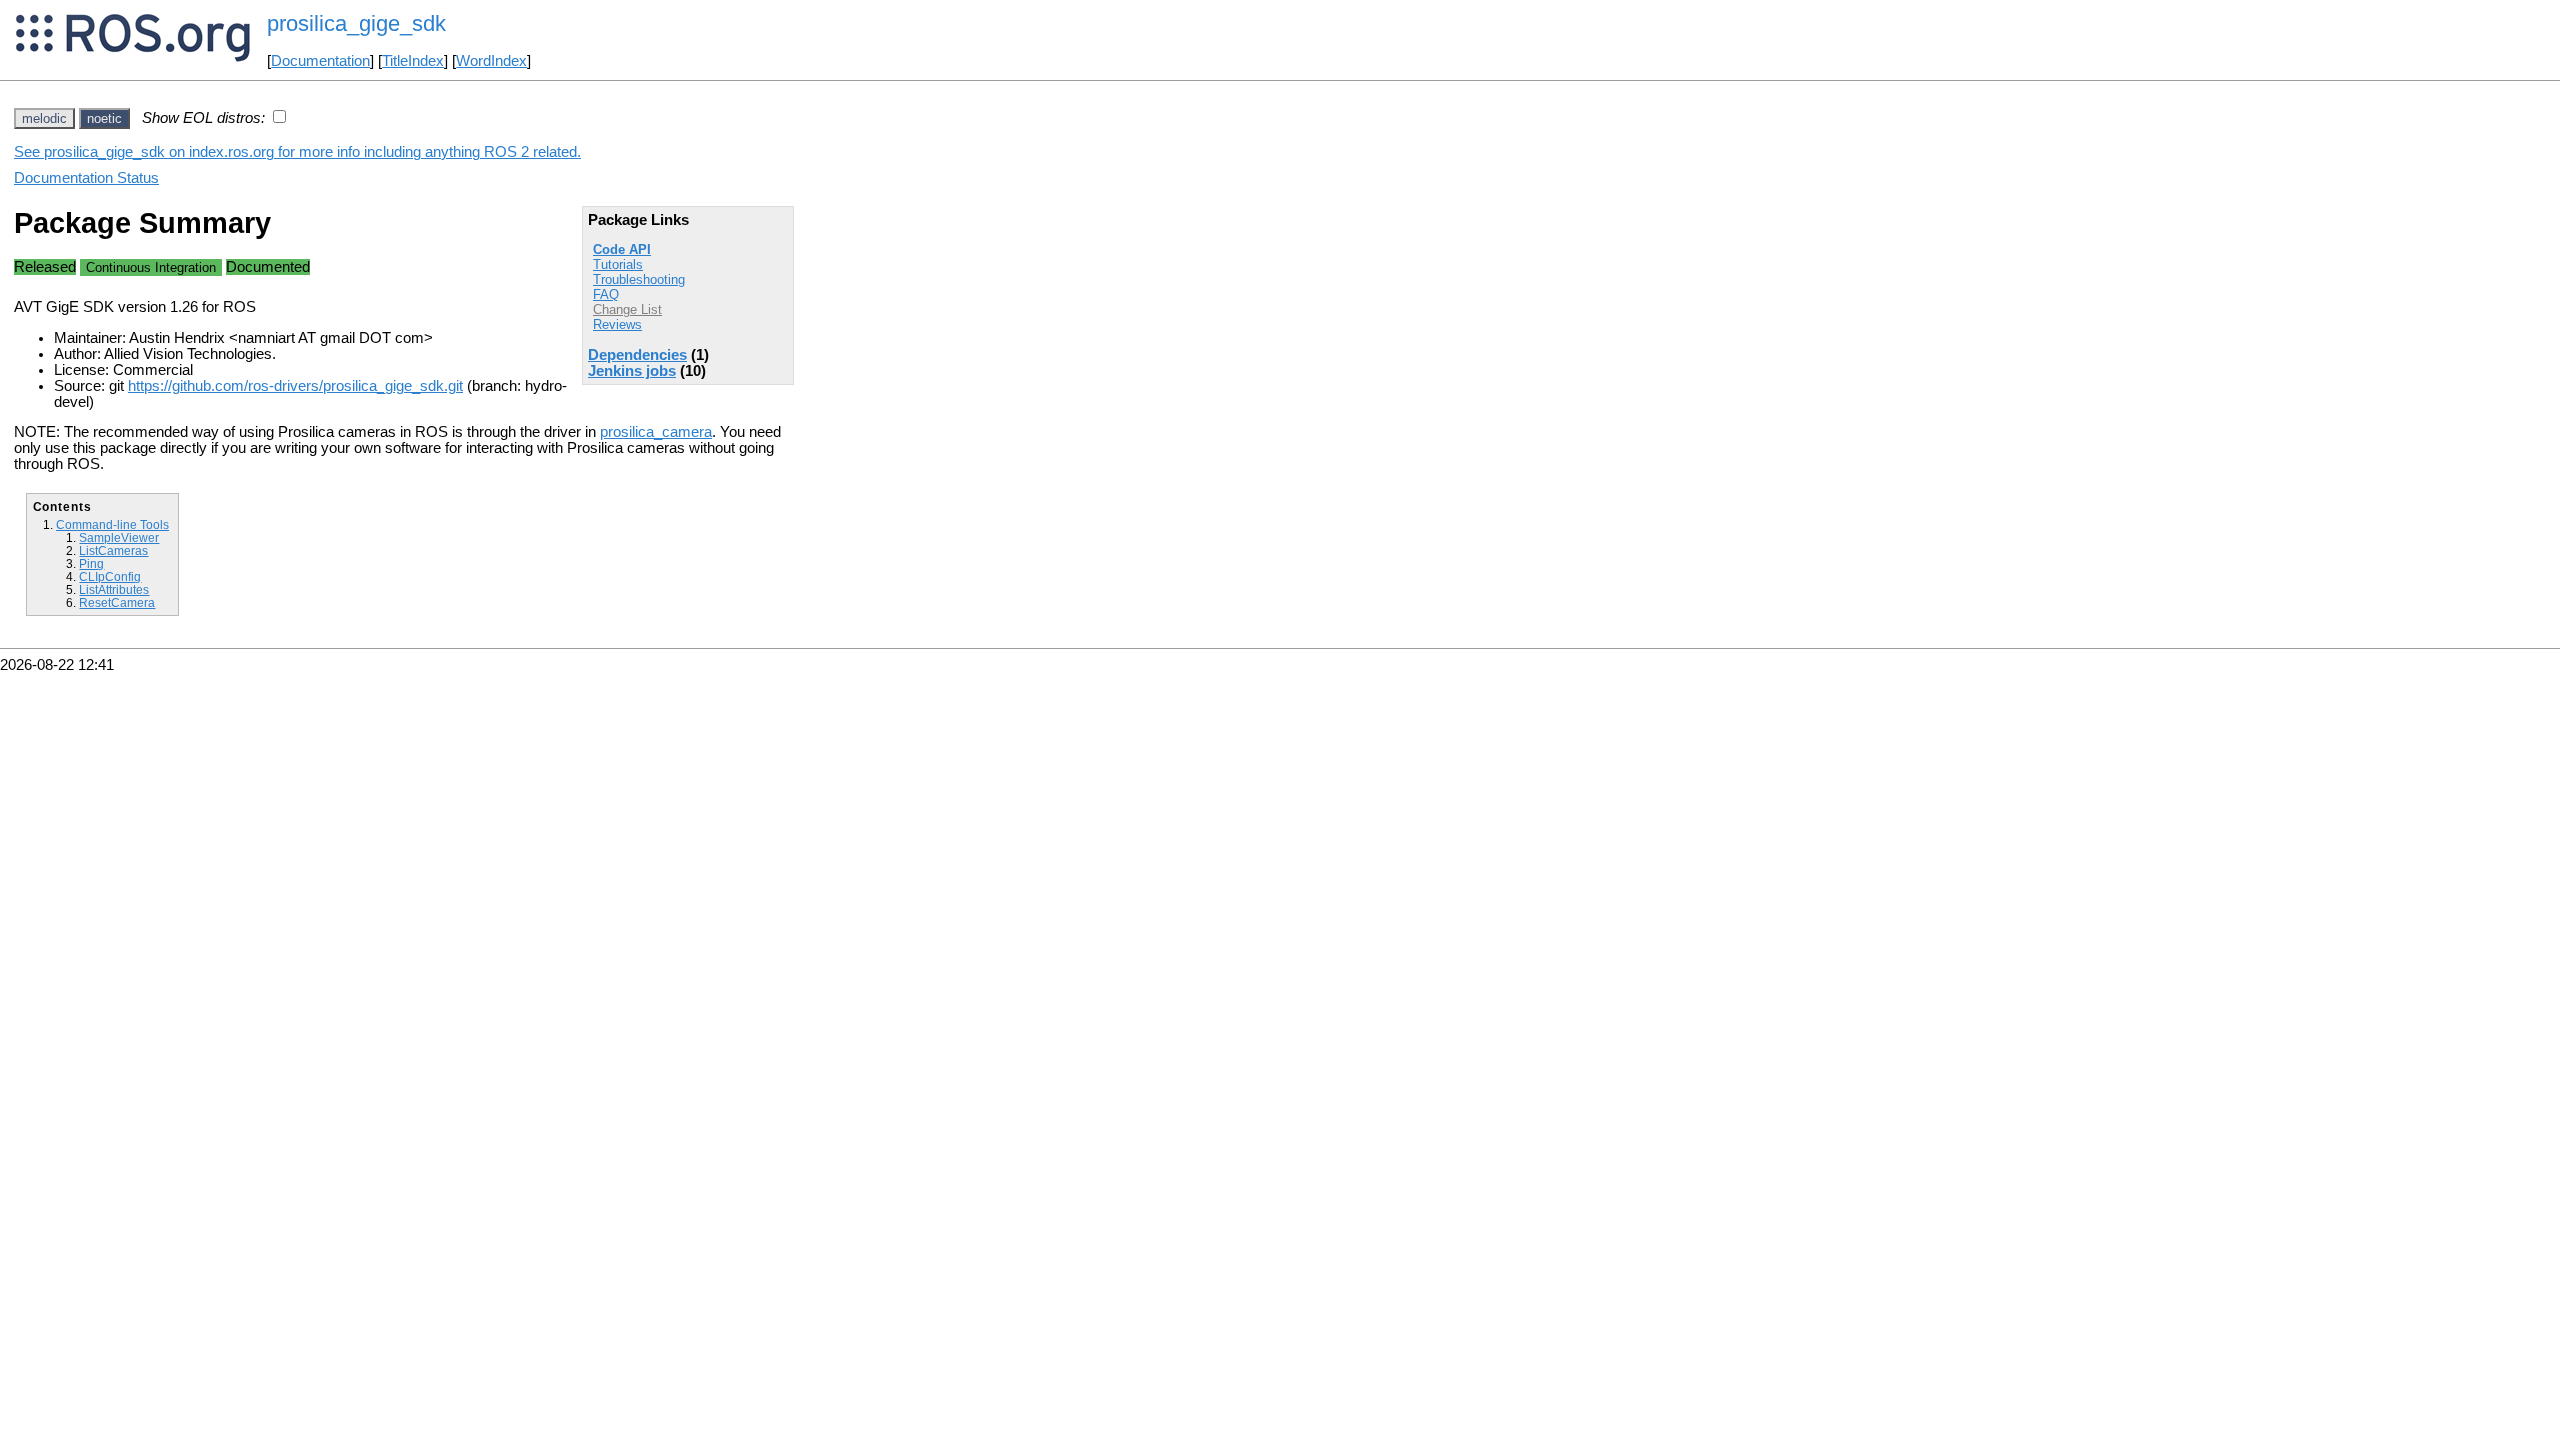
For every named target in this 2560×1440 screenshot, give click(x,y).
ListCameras (113, 550)
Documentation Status (86, 178)
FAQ (606, 294)
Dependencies (637, 355)
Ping (91, 563)
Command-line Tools (112, 524)
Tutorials (618, 264)
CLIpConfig (110, 576)
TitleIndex (413, 61)
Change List (627, 309)
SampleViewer (119, 537)
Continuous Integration (151, 267)
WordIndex (491, 61)
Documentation (320, 61)
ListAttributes (114, 589)
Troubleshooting (639, 279)
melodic (44, 118)
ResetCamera (117, 602)
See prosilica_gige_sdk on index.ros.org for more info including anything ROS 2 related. (297, 152)
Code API (622, 249)
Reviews (617, 324)
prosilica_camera (656, 432)
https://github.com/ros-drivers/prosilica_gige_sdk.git (295, 386)
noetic (104, 118)
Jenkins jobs (632, 371)
